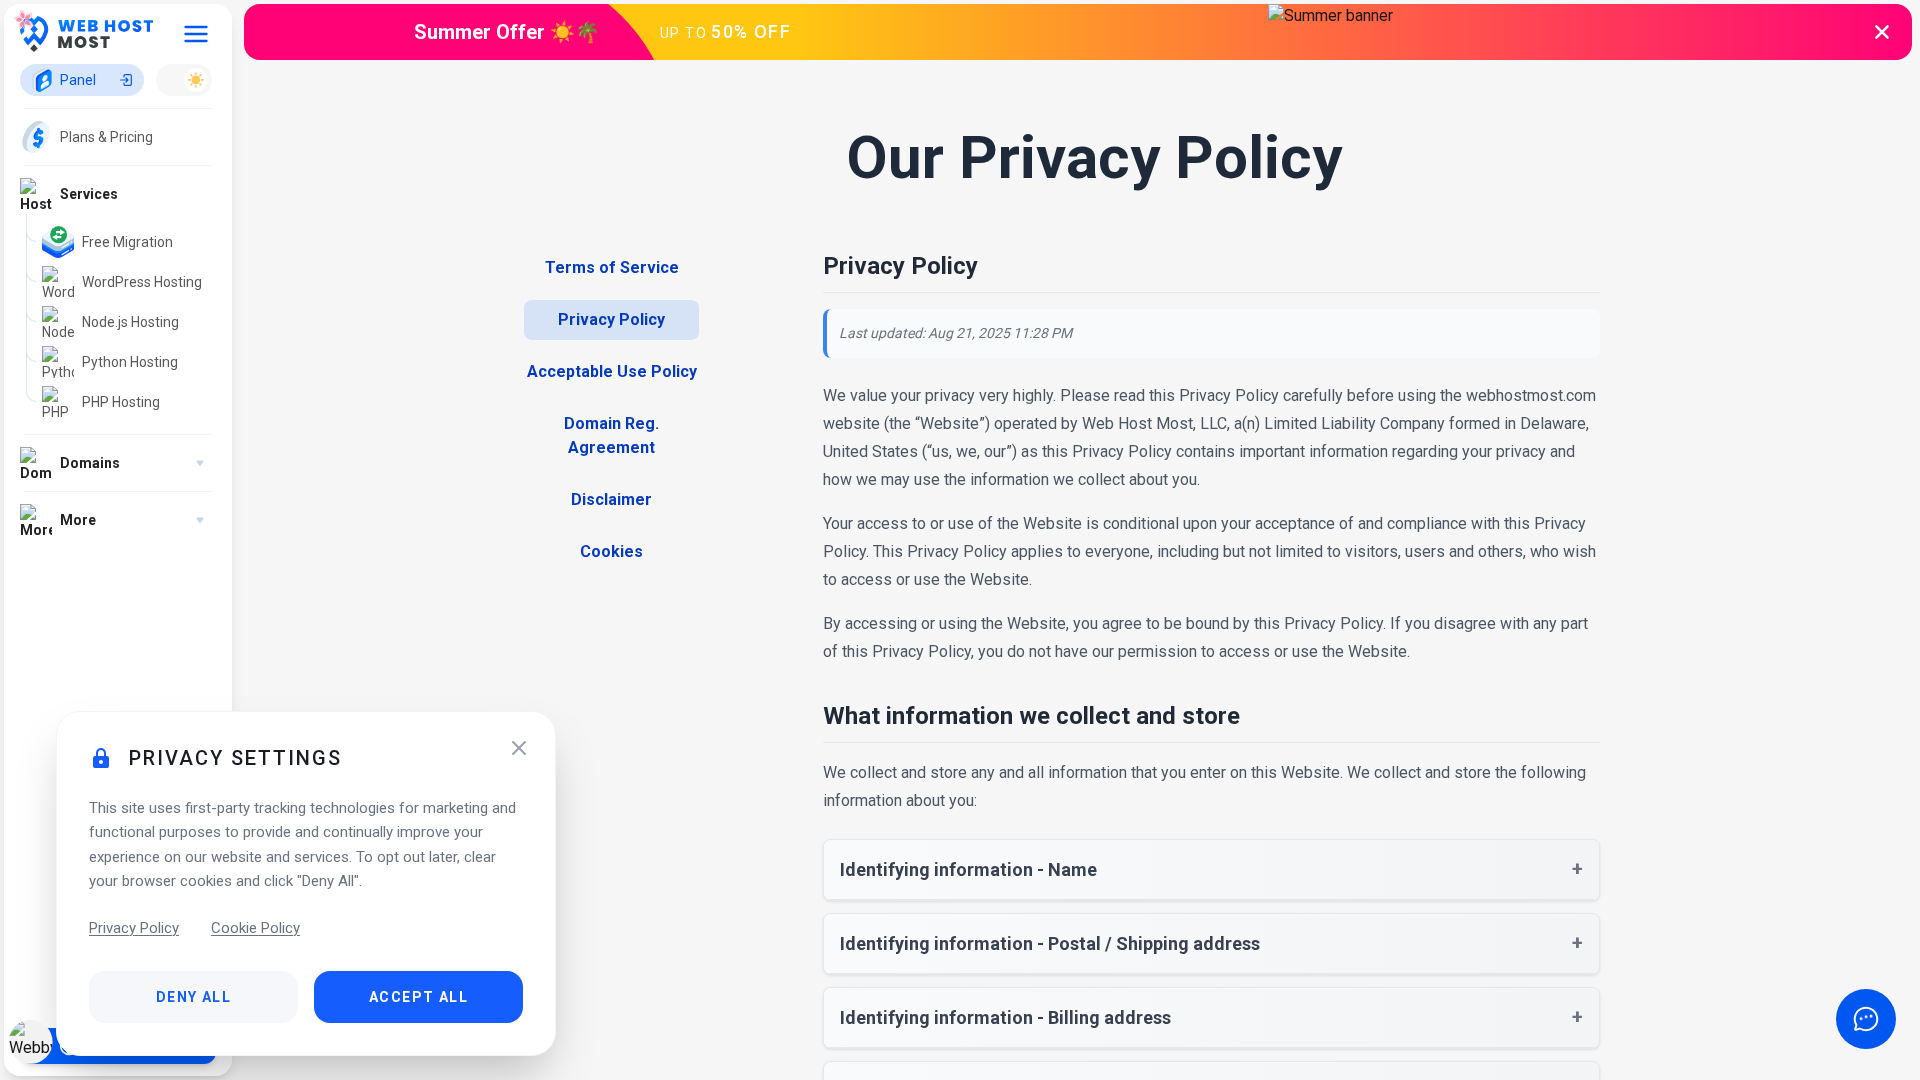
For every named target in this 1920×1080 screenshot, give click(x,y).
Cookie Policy (255, 928)
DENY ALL (193, 997)
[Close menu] (196, 34)
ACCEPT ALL (418, 997)
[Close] (519, 748)
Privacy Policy (134, 928)
